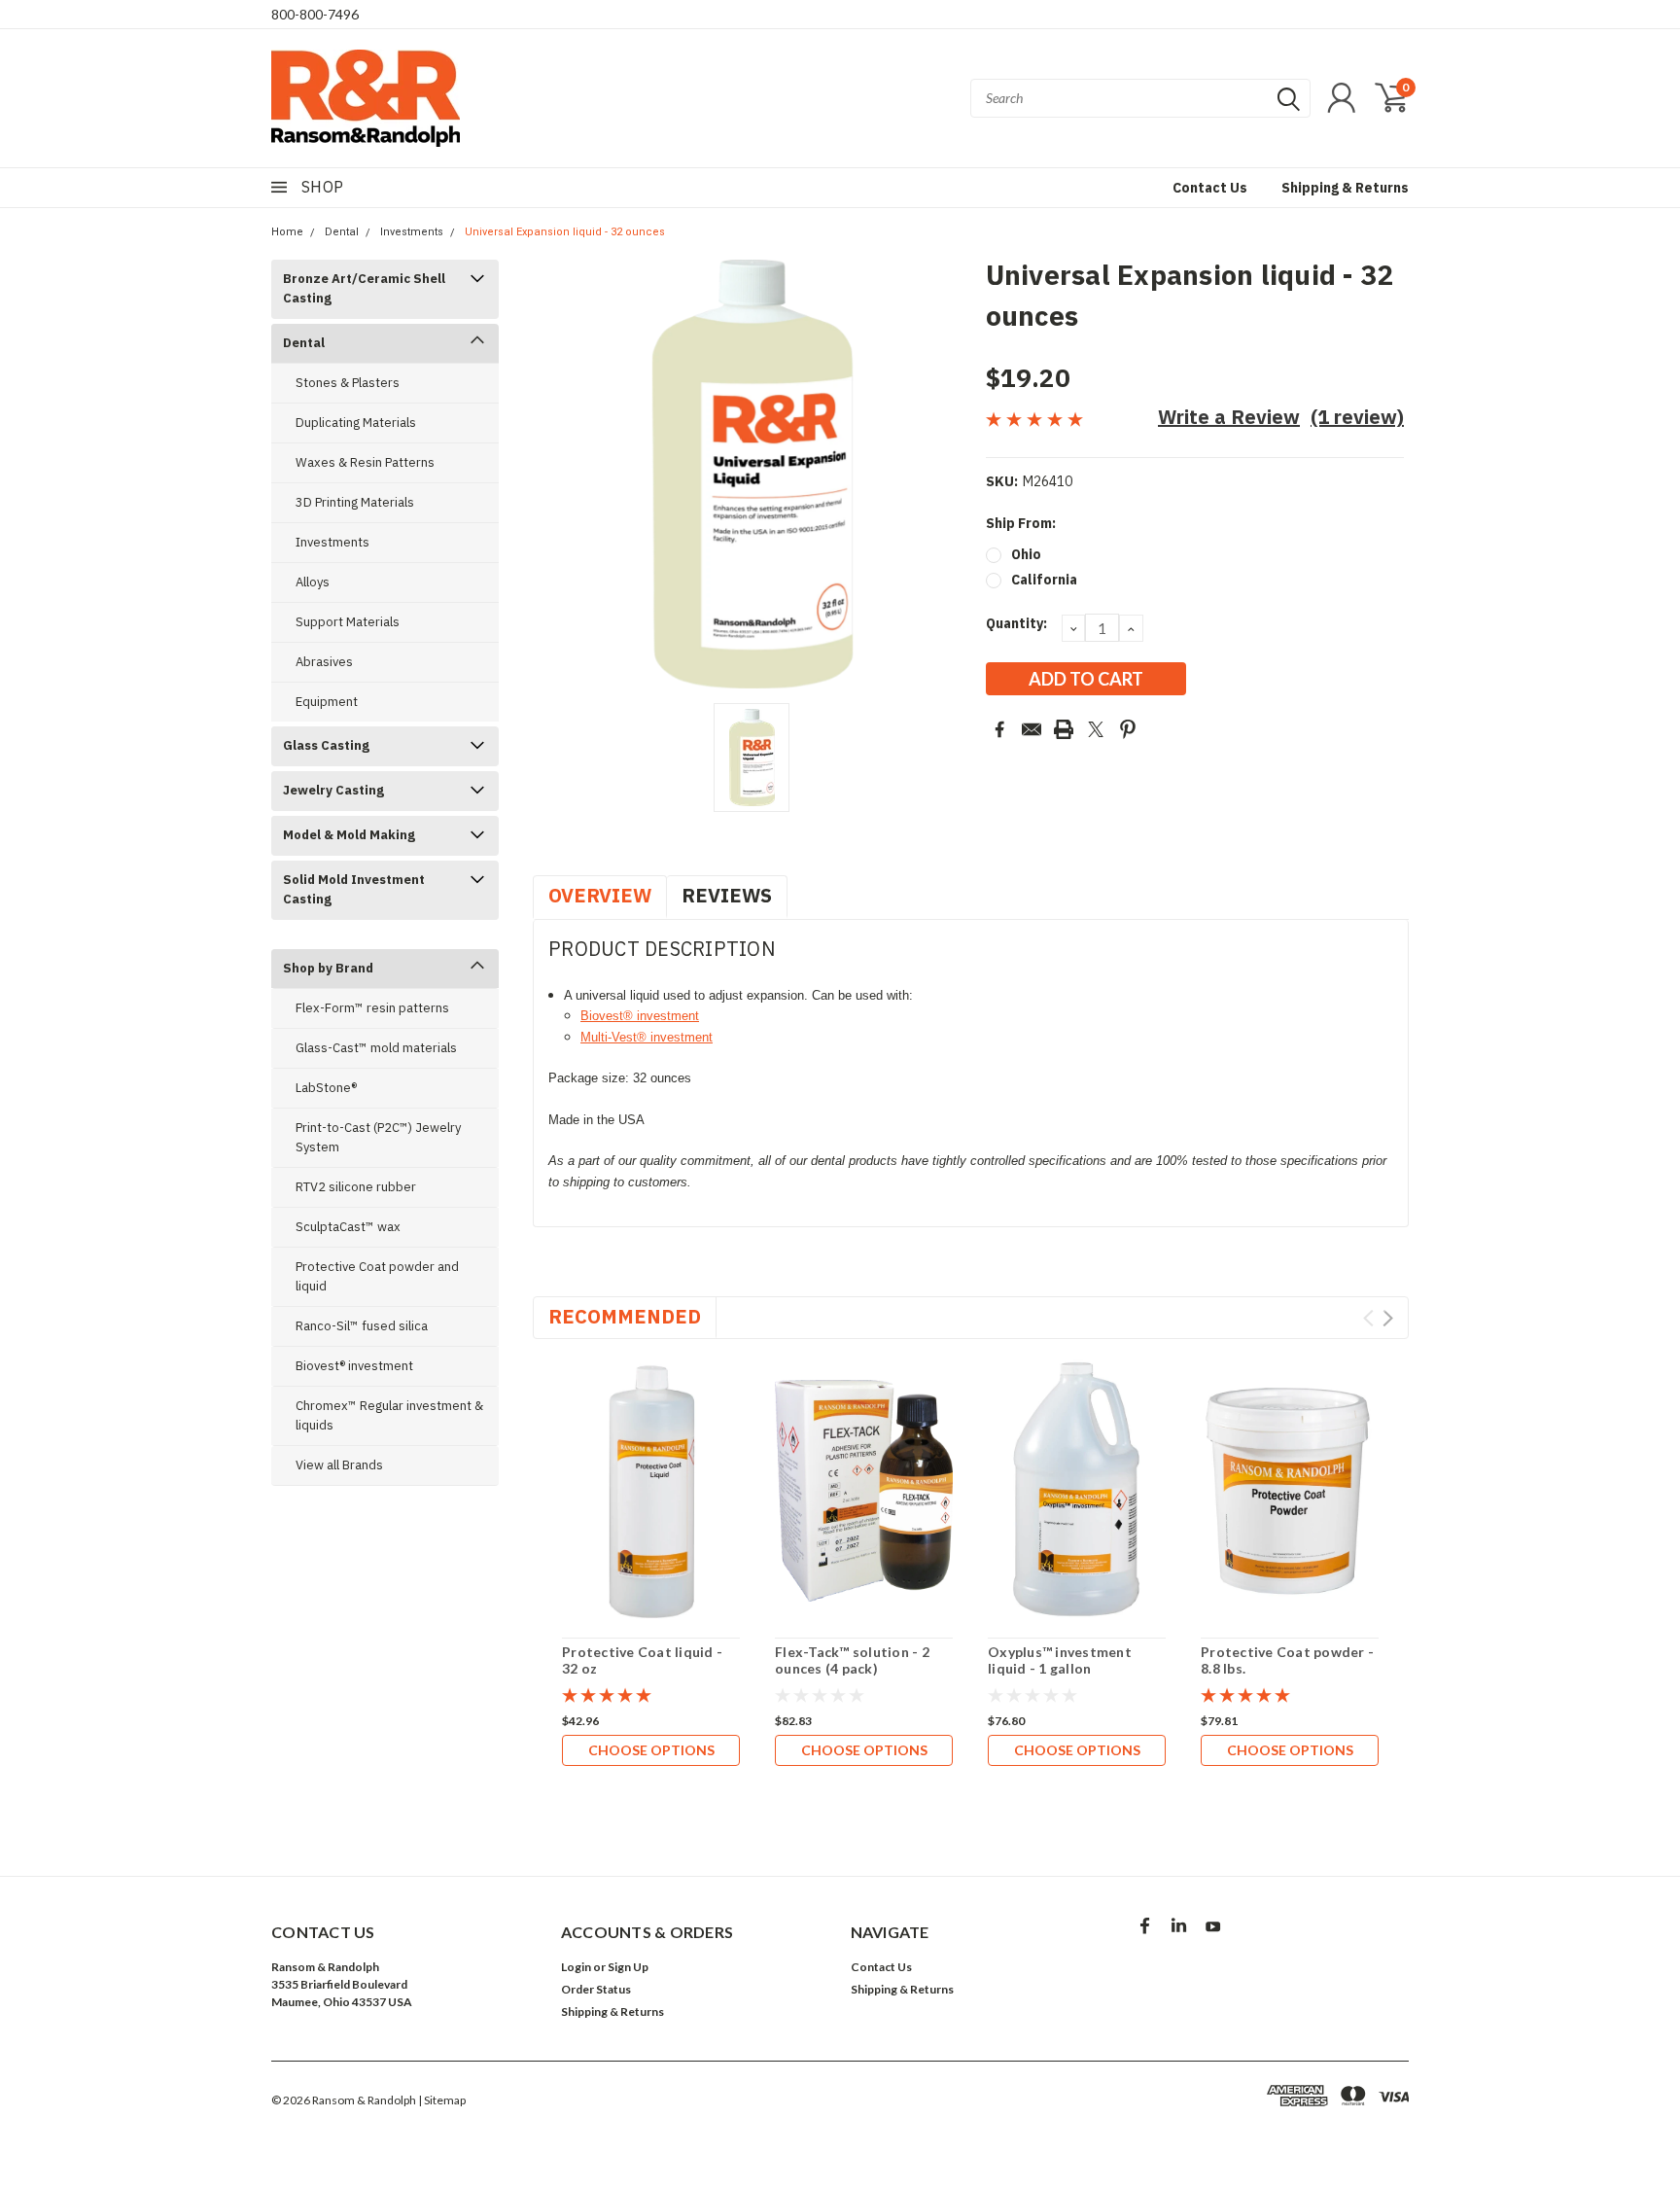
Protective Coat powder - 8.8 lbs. (1287, 1660)
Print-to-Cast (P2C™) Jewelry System (378, 1137)
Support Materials (348, 622)
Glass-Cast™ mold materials (376, 1048)
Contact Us (1210, 188)
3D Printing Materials (355, 502)
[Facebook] (999, 729)
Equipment (327, 702)
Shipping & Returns (1345, 188)
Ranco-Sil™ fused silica (362, 1326)
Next (1388, 1318)
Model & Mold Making (349, 835)
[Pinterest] (1128, 729)
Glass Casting (326, 745)
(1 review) (1357, 417)
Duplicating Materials (356, 423)
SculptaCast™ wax (348, 1227)
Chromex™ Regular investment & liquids (389, 1415)
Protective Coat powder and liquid (377, 1276)
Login (576, 1967)
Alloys (313, 582)
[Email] (1032, 729)
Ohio (1026, 554)
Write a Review (1229, 417)
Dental (342, 232)
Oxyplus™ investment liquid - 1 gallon (1060, 1660)
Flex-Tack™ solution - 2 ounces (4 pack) (852, 1660)
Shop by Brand (328, 968)
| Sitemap (442, 2100)
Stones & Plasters (348, 383)
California (1044, 580)
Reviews (727, 895)
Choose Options (651, 1750)
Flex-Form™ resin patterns (372, 1008)
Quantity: (1016, 623)
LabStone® (326, 1088)
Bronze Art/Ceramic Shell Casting (364, 288)
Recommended (625, 1316)
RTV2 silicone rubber (356, 1187)
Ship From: (1021, 523)
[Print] (1064, 729)
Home (287, 232)
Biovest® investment (354, 1366)
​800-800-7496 (315, 14)
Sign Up (628, 1967)
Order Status (596, 1989)
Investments (412, 232)
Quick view (651, 1491)
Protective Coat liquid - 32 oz (642, 1660)
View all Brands (339, 1465)
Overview (600, 895)
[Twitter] (1096, 729)
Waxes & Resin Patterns (365, 462)
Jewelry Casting (333, 790)
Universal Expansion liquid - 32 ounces (565, 232)
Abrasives (324, 662)
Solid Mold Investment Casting (354, 889)
